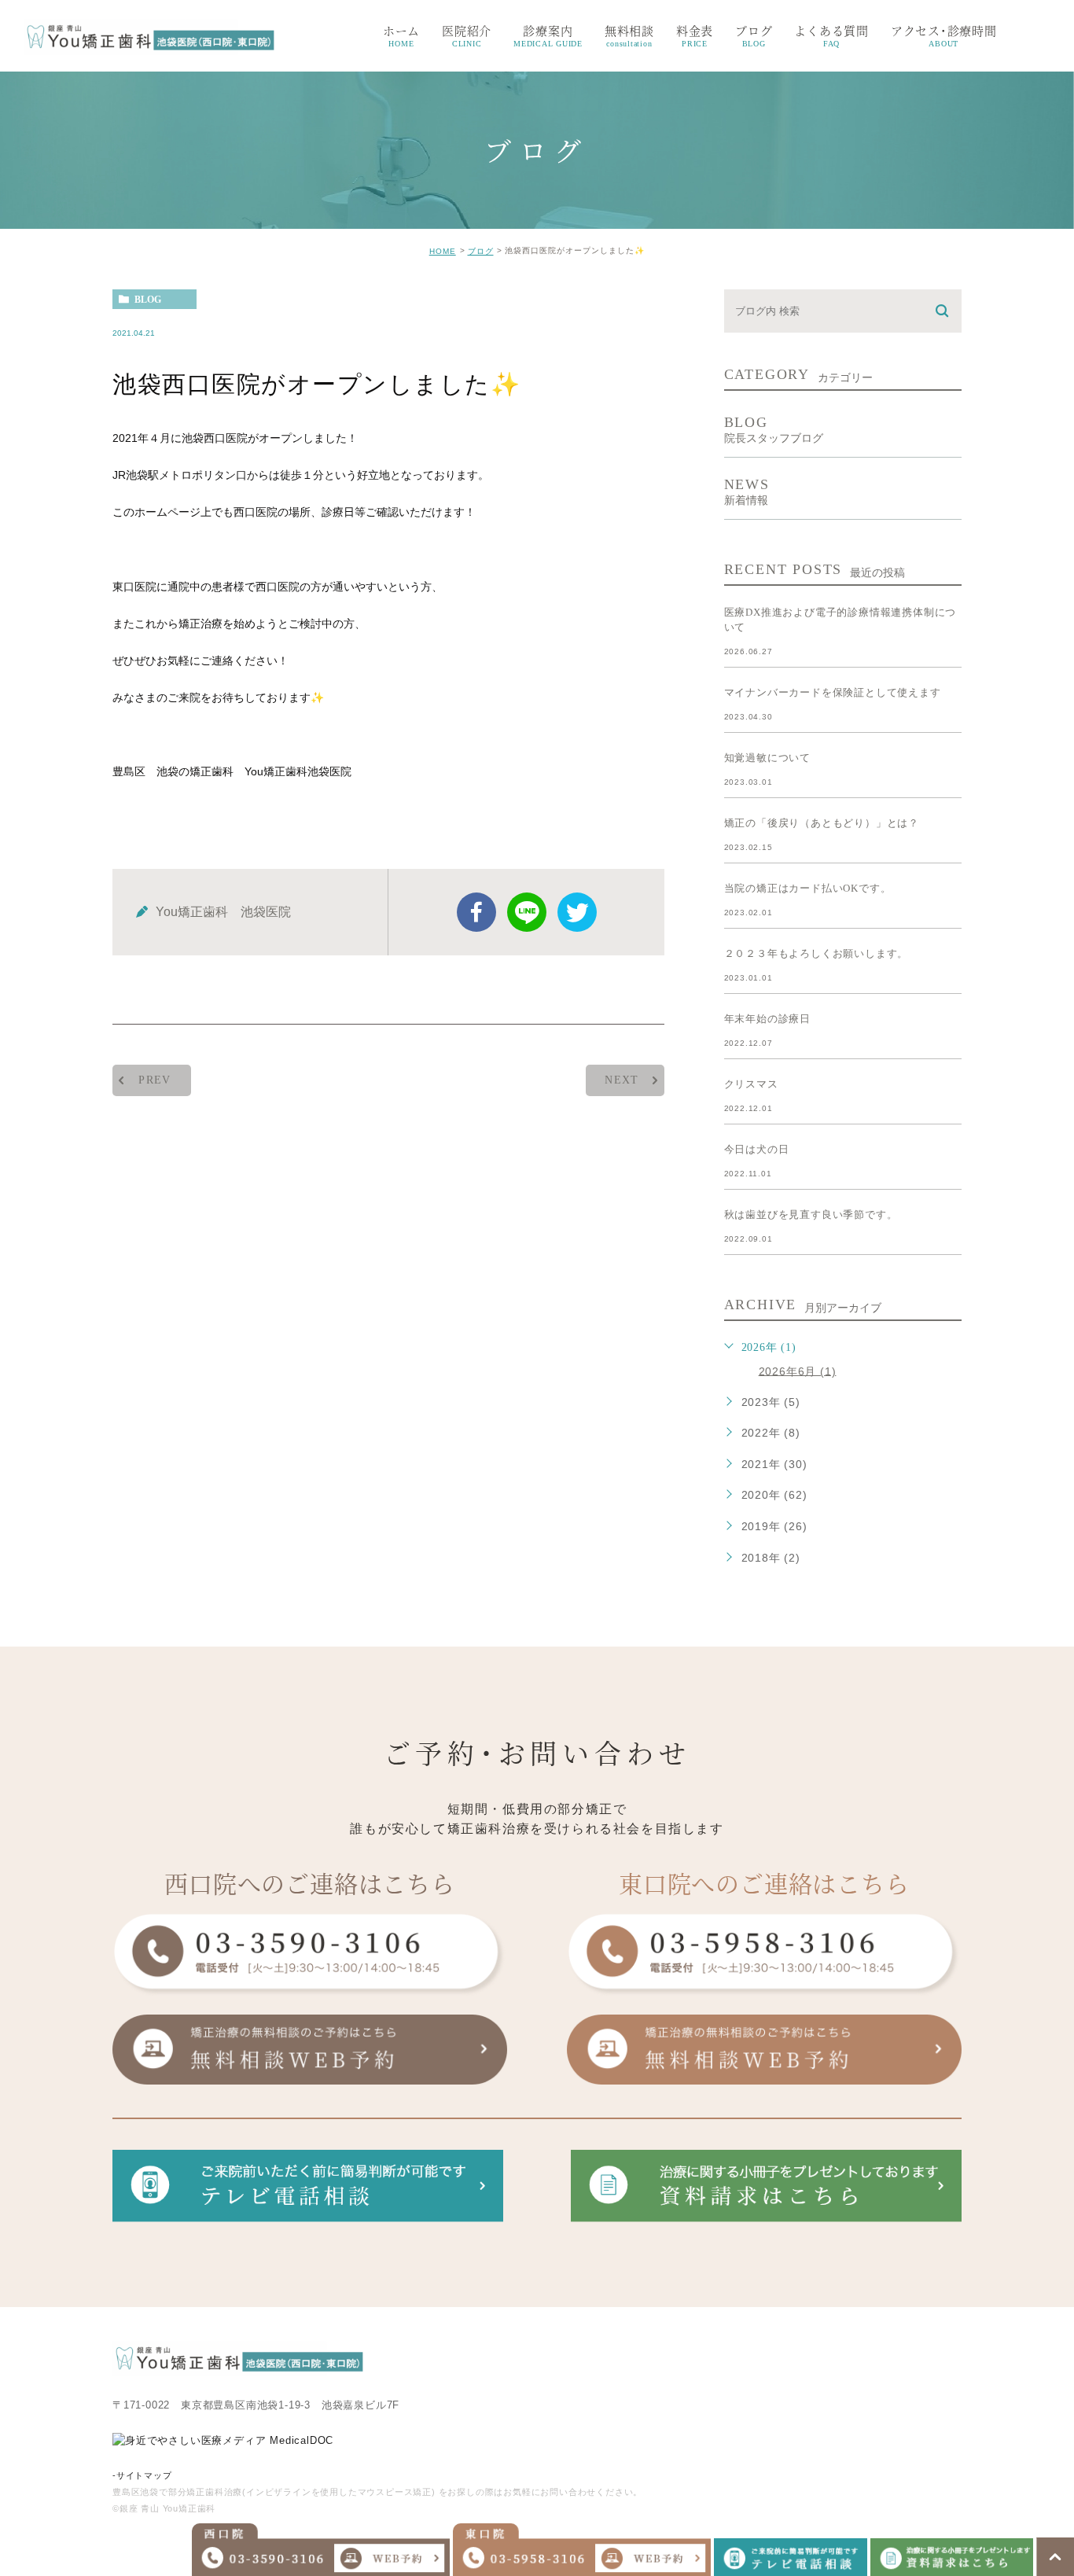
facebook (476, 912)
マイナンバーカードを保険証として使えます (833, 692)
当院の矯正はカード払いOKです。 (808, 888)
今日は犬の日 (757, 1149)
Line (527, 912)
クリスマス (751, 1084)
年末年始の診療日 (767, 1019)
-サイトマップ (142, 2475)
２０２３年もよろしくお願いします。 (817, 953)
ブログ (481, 251)
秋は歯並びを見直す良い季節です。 (811, 1214)
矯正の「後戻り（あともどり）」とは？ (822, 823)
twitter (577, 912)
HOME (443, 251)
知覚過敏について (767, 758)
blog (148, 300)
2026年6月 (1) (798, 1371)
